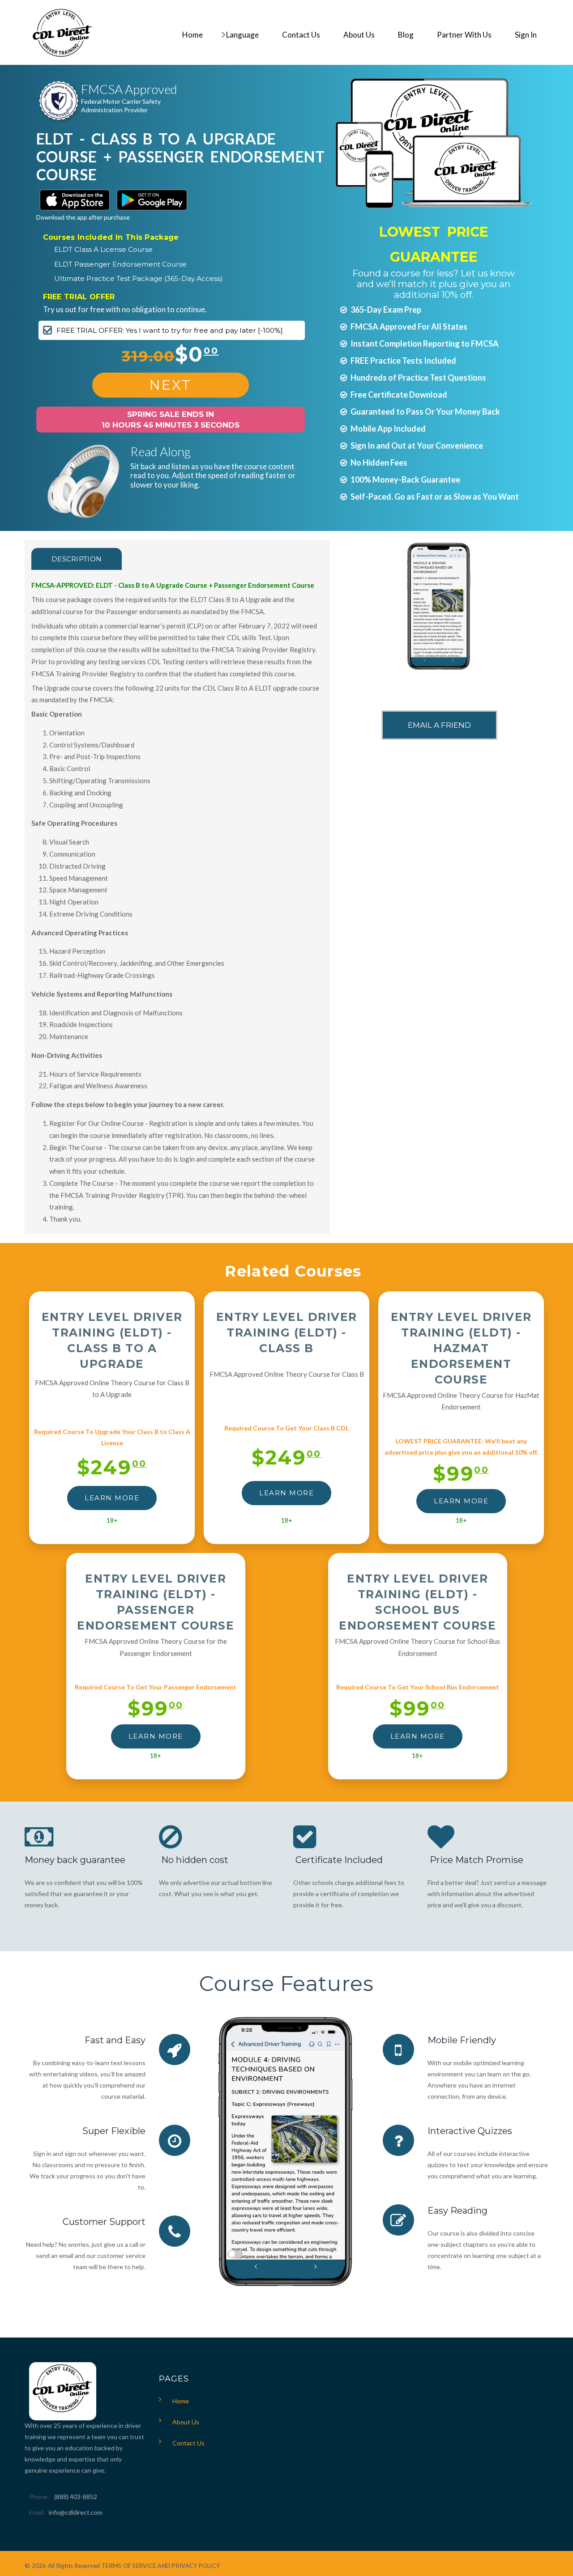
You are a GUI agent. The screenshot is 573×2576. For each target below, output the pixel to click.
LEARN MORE (112, 1498)
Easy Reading (458, 2211)
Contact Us (188, 2443)
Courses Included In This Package (111, 237)
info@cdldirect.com (76, 2512)
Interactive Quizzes (470, 2131)
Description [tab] (77, 559)
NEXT (171, 385)
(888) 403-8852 (76, 2497)
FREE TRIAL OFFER (79, 297)
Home (181, 2401)
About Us (186, 2422)
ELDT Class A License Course (103, 249)
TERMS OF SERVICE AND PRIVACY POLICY (161, 2566)
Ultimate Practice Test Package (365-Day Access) (139, 278)
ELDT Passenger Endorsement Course (120, 264)
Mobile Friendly (462, 2040)
